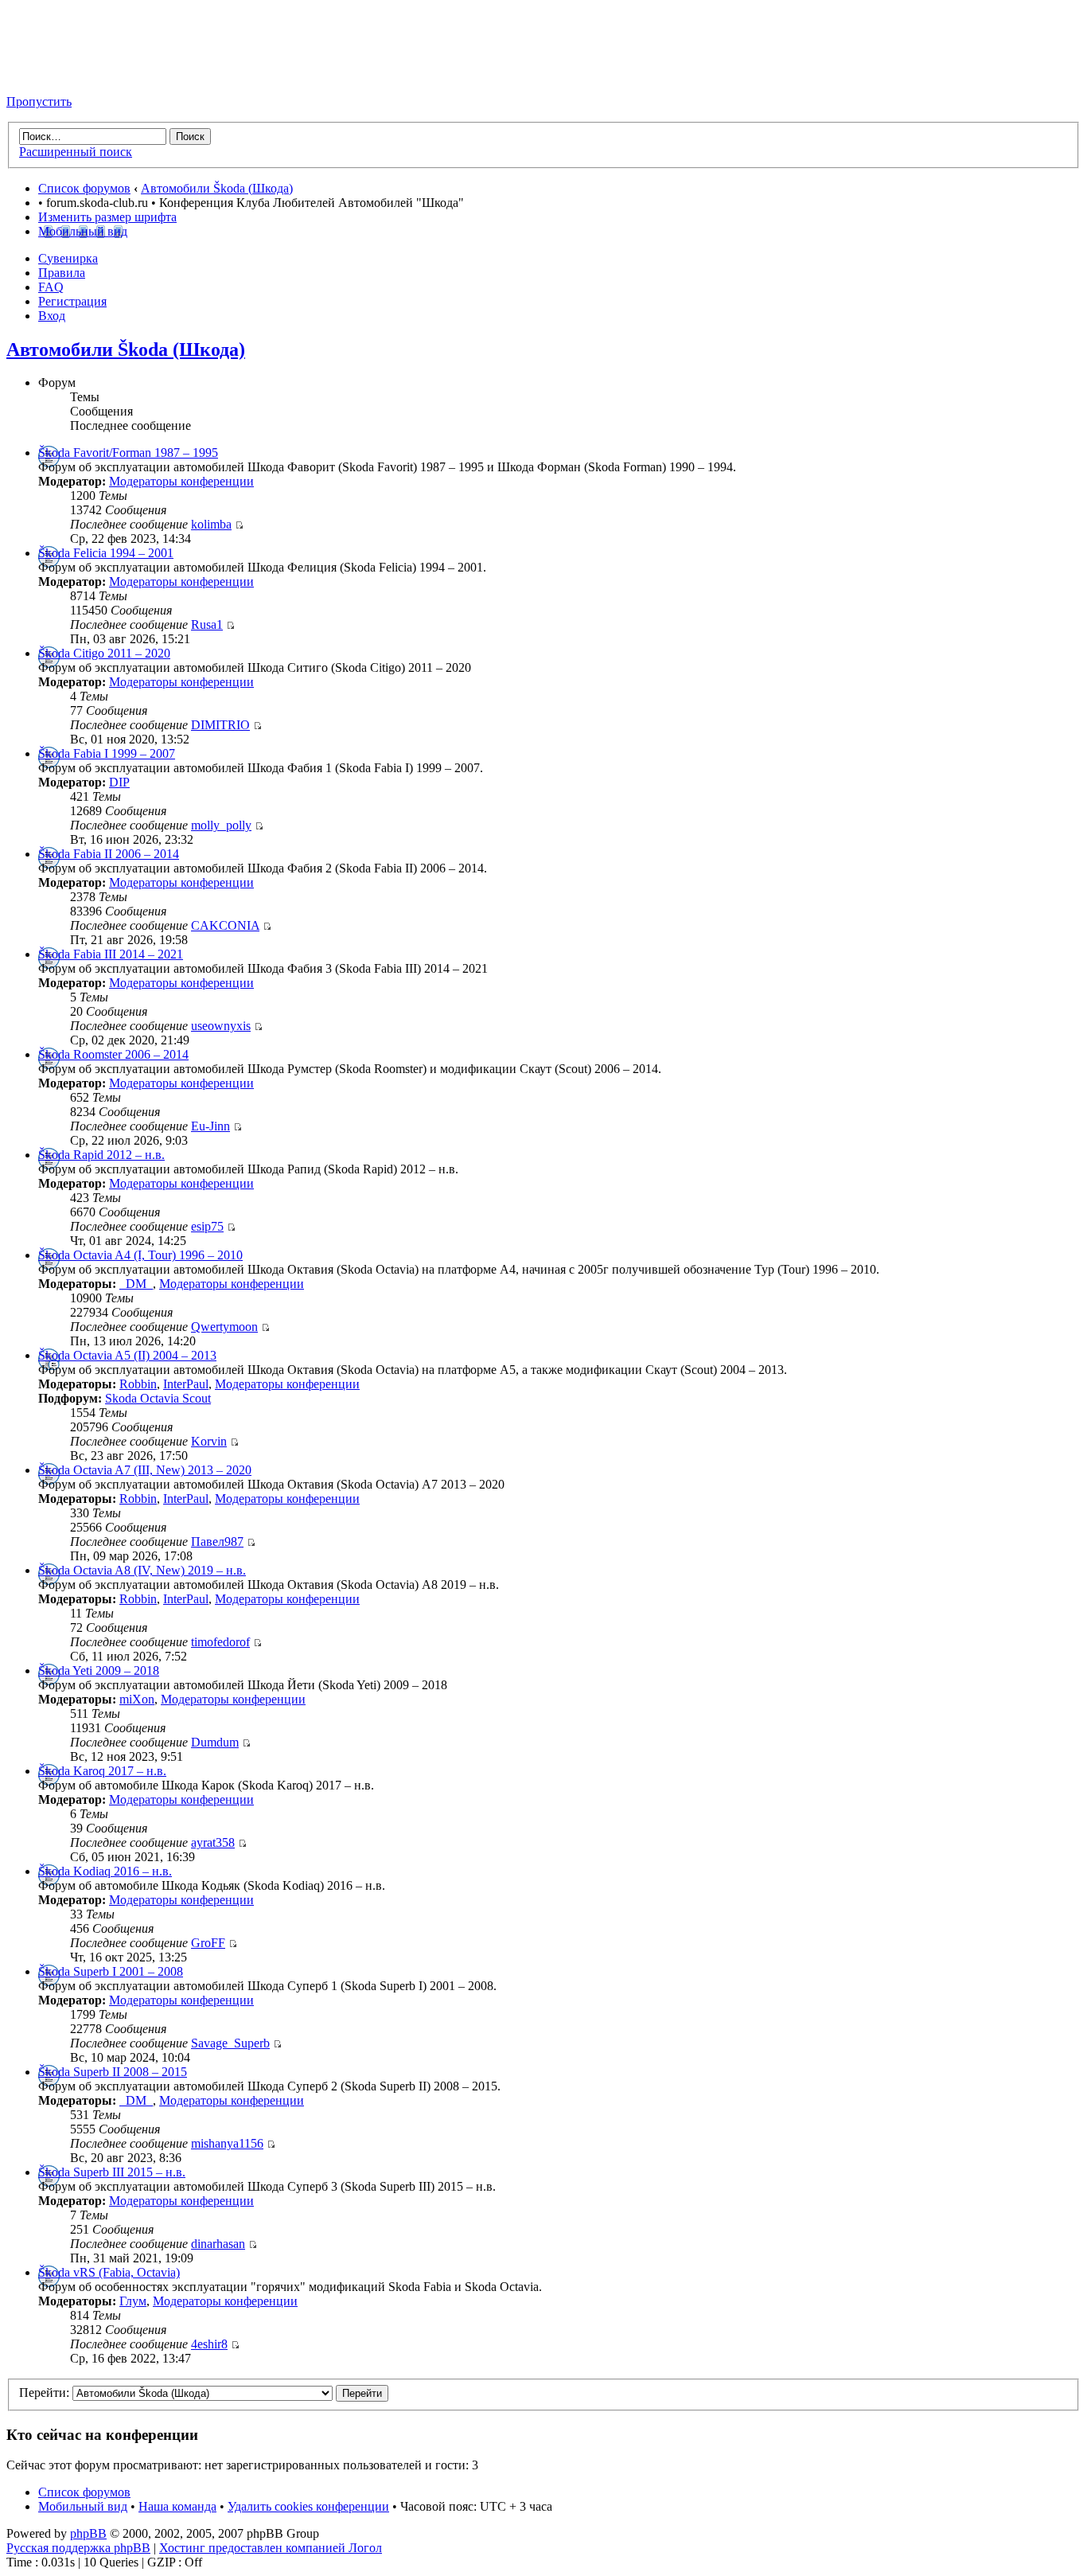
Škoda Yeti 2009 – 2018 (99, 1670)
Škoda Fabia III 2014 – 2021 (111, 954)
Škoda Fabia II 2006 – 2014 (109, 854)
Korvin (209, 1441)
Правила (62, 273)
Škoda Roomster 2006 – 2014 (113, 1054)
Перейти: (44, 2393)
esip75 (207, 1226)
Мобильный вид (83, 231)
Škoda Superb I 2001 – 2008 (111, 1971)
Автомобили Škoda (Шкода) (217, 188)
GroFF (208, 1943)
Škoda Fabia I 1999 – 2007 (107, 753)
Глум (133, 2301)
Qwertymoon (224, 1327)
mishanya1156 (227, 2143)
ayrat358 (213, 1842)
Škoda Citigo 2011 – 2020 (104, 653)
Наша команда (177, 2506)
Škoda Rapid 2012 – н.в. (101, 1155)
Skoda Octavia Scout (158, 1398)
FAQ (51, 287)
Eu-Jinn (210, 1126)
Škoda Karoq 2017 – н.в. (102, 1771)
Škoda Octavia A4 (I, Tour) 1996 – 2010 (140, 1255)
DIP (119, 782)
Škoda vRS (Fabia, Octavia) (109, 2272)
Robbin (138, 1384)
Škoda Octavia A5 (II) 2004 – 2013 (127, 1355)
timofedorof (220, 1642)
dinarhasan (218, 2244)
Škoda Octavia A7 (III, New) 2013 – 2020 (145, 1470)
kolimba (211, 524)
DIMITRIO (220, 725)
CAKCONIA (225, 925)
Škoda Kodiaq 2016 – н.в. (105, 1871)
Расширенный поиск (76, 152)
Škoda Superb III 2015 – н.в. (112, 2172)
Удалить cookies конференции (308, 2506)
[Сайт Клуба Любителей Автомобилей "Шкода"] (86, 74)
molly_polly (221, 825)
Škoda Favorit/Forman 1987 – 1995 (128, 453)
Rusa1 (207, 624)
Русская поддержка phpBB (78, 2548)
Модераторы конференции (181, 481)
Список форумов (84, 188)
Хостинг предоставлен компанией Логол (271, 2548)
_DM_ (136, 1284)
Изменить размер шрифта (107, 217)
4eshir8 (209, 2344)
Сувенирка (68, 258)
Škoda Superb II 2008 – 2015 (113, 2072)
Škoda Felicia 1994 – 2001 (106, 553)
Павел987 (217, 1542)
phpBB (88, 2533)
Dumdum (215, 1742)
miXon (137, 1699)
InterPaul (186, 1384)
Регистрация (72, 301)
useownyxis (221, 1026)
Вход (52, 316)
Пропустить (39, 101)
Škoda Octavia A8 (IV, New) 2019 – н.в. (142, 1570)
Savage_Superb (230, 2043)
